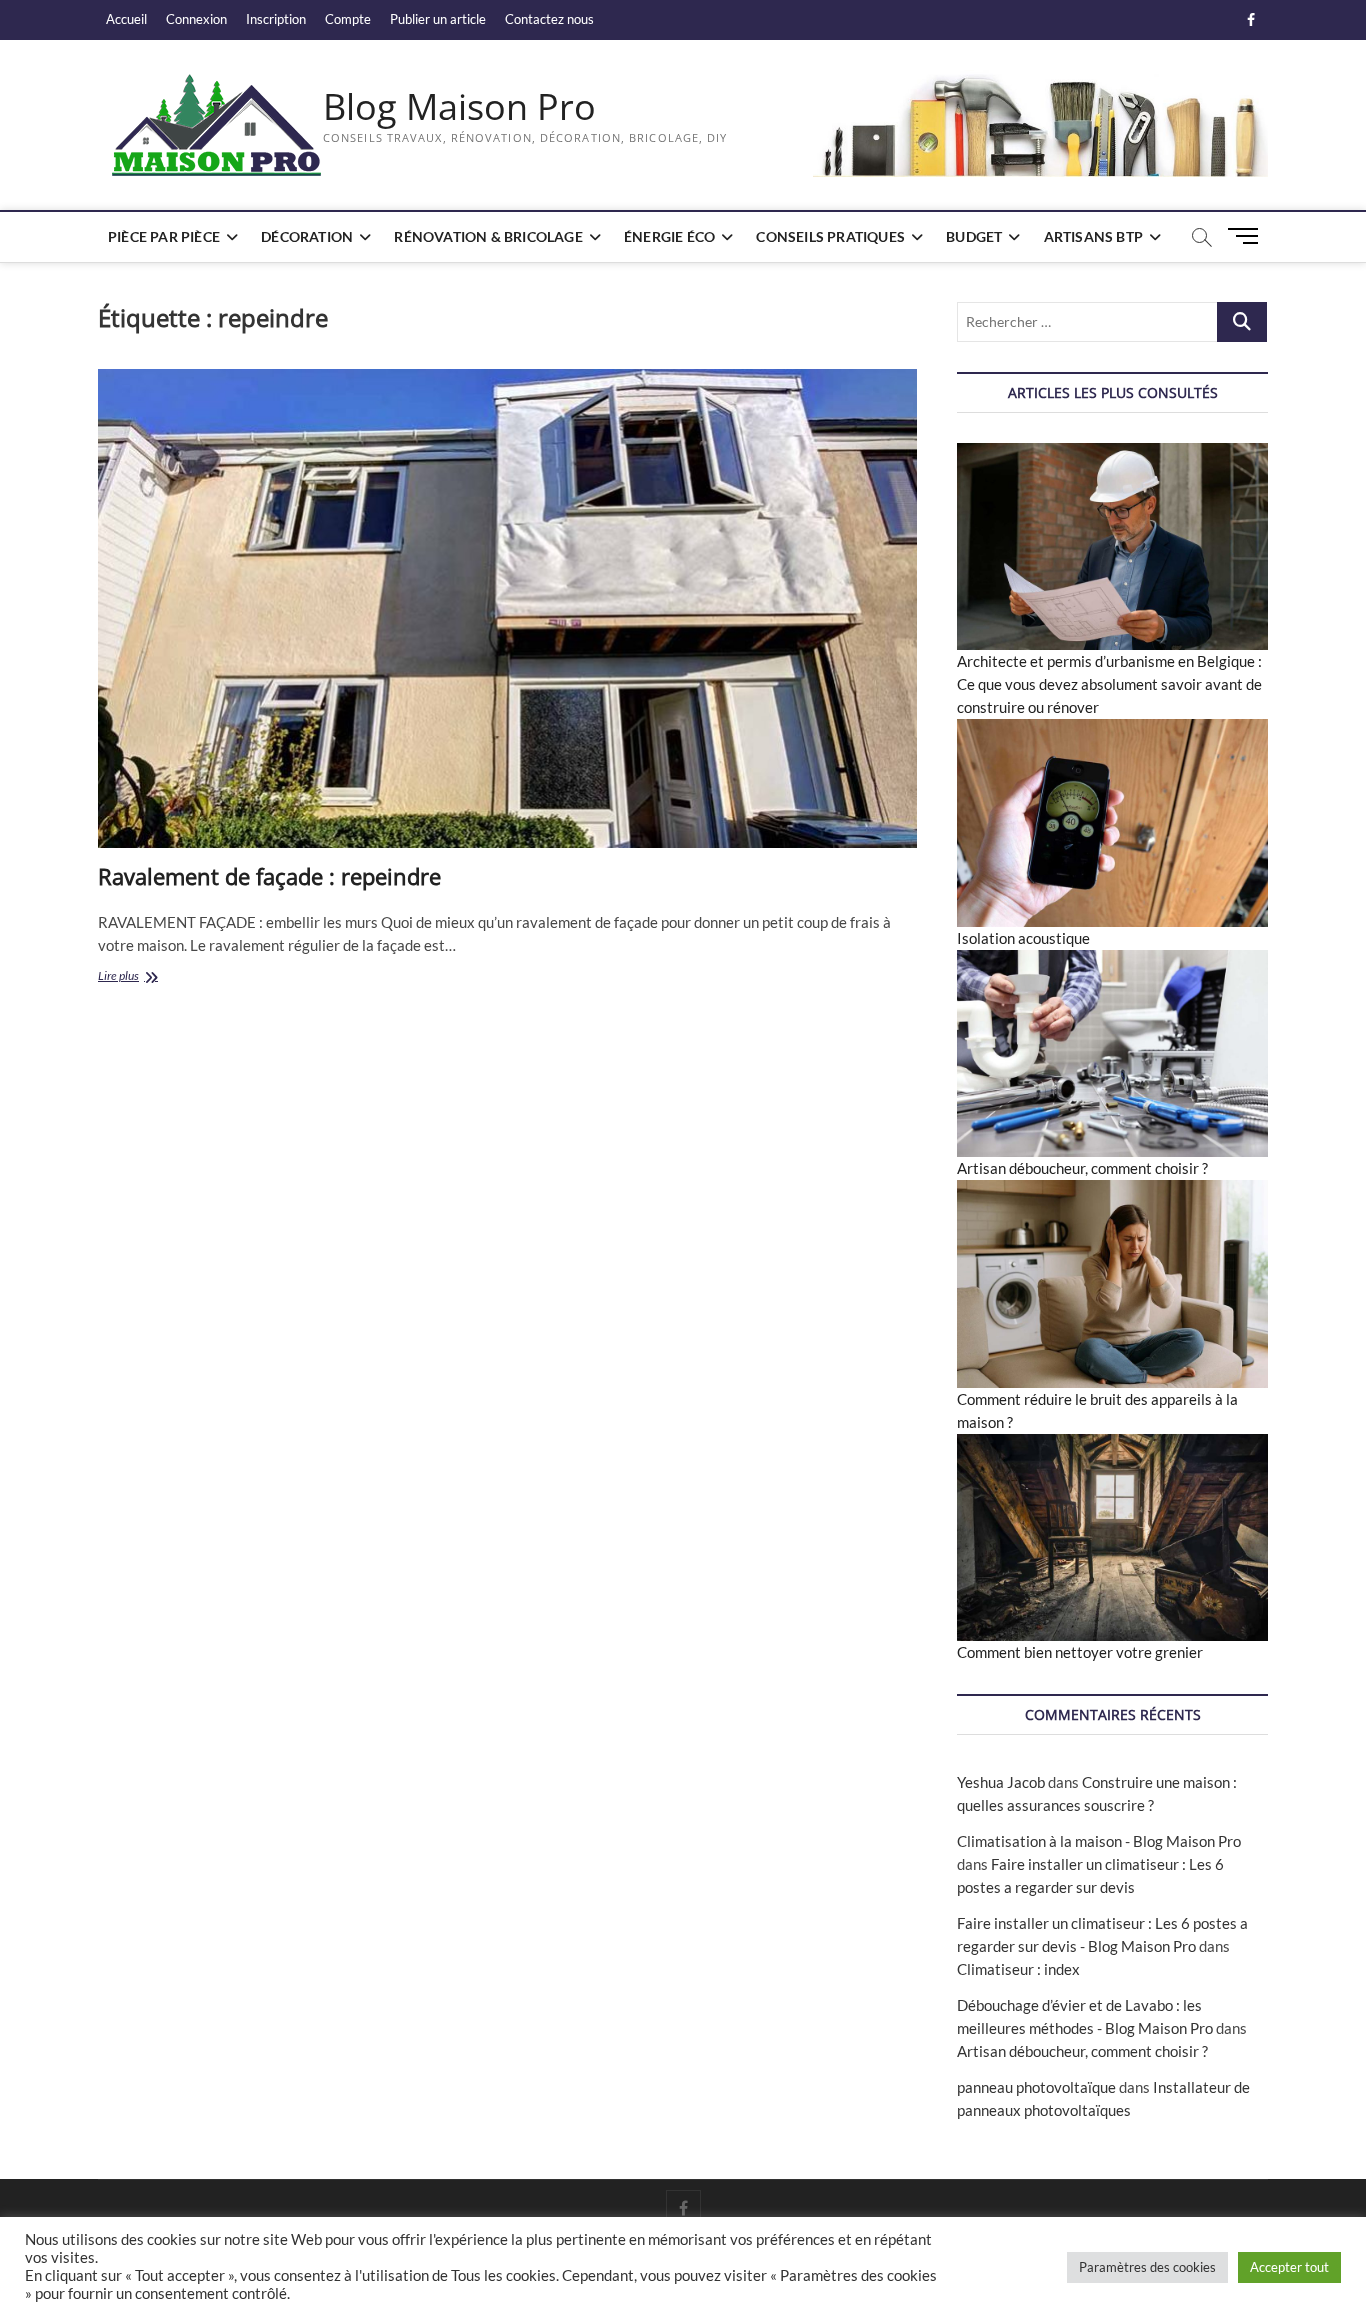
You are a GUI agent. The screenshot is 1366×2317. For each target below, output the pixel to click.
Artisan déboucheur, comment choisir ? (1082, 1168)
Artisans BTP (1093, 236)
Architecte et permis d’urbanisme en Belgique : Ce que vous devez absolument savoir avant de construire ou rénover (1109, 684)
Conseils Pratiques (830, 236)
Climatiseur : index (1018, 1969)
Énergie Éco (669, 236)
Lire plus (147, 977)
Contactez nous (549, 19)
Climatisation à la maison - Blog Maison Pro (1099, 1841)
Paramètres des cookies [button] (1147, 2267)
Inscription (276, 19)
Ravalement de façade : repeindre (269, 876)
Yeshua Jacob (1001, 1782)
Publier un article (438, 19)
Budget (974, 236)
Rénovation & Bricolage (488, 236)
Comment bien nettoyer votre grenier (1080, 1652)
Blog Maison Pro (459, 107)
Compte (348, 19)
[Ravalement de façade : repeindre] (507, 608)
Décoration (307, 236)
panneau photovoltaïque (1036, 2087)
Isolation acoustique (1023, 938)
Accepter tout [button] (1289, 2267)
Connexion (196, 19)
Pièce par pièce (164, 236)
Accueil (126, 19)
